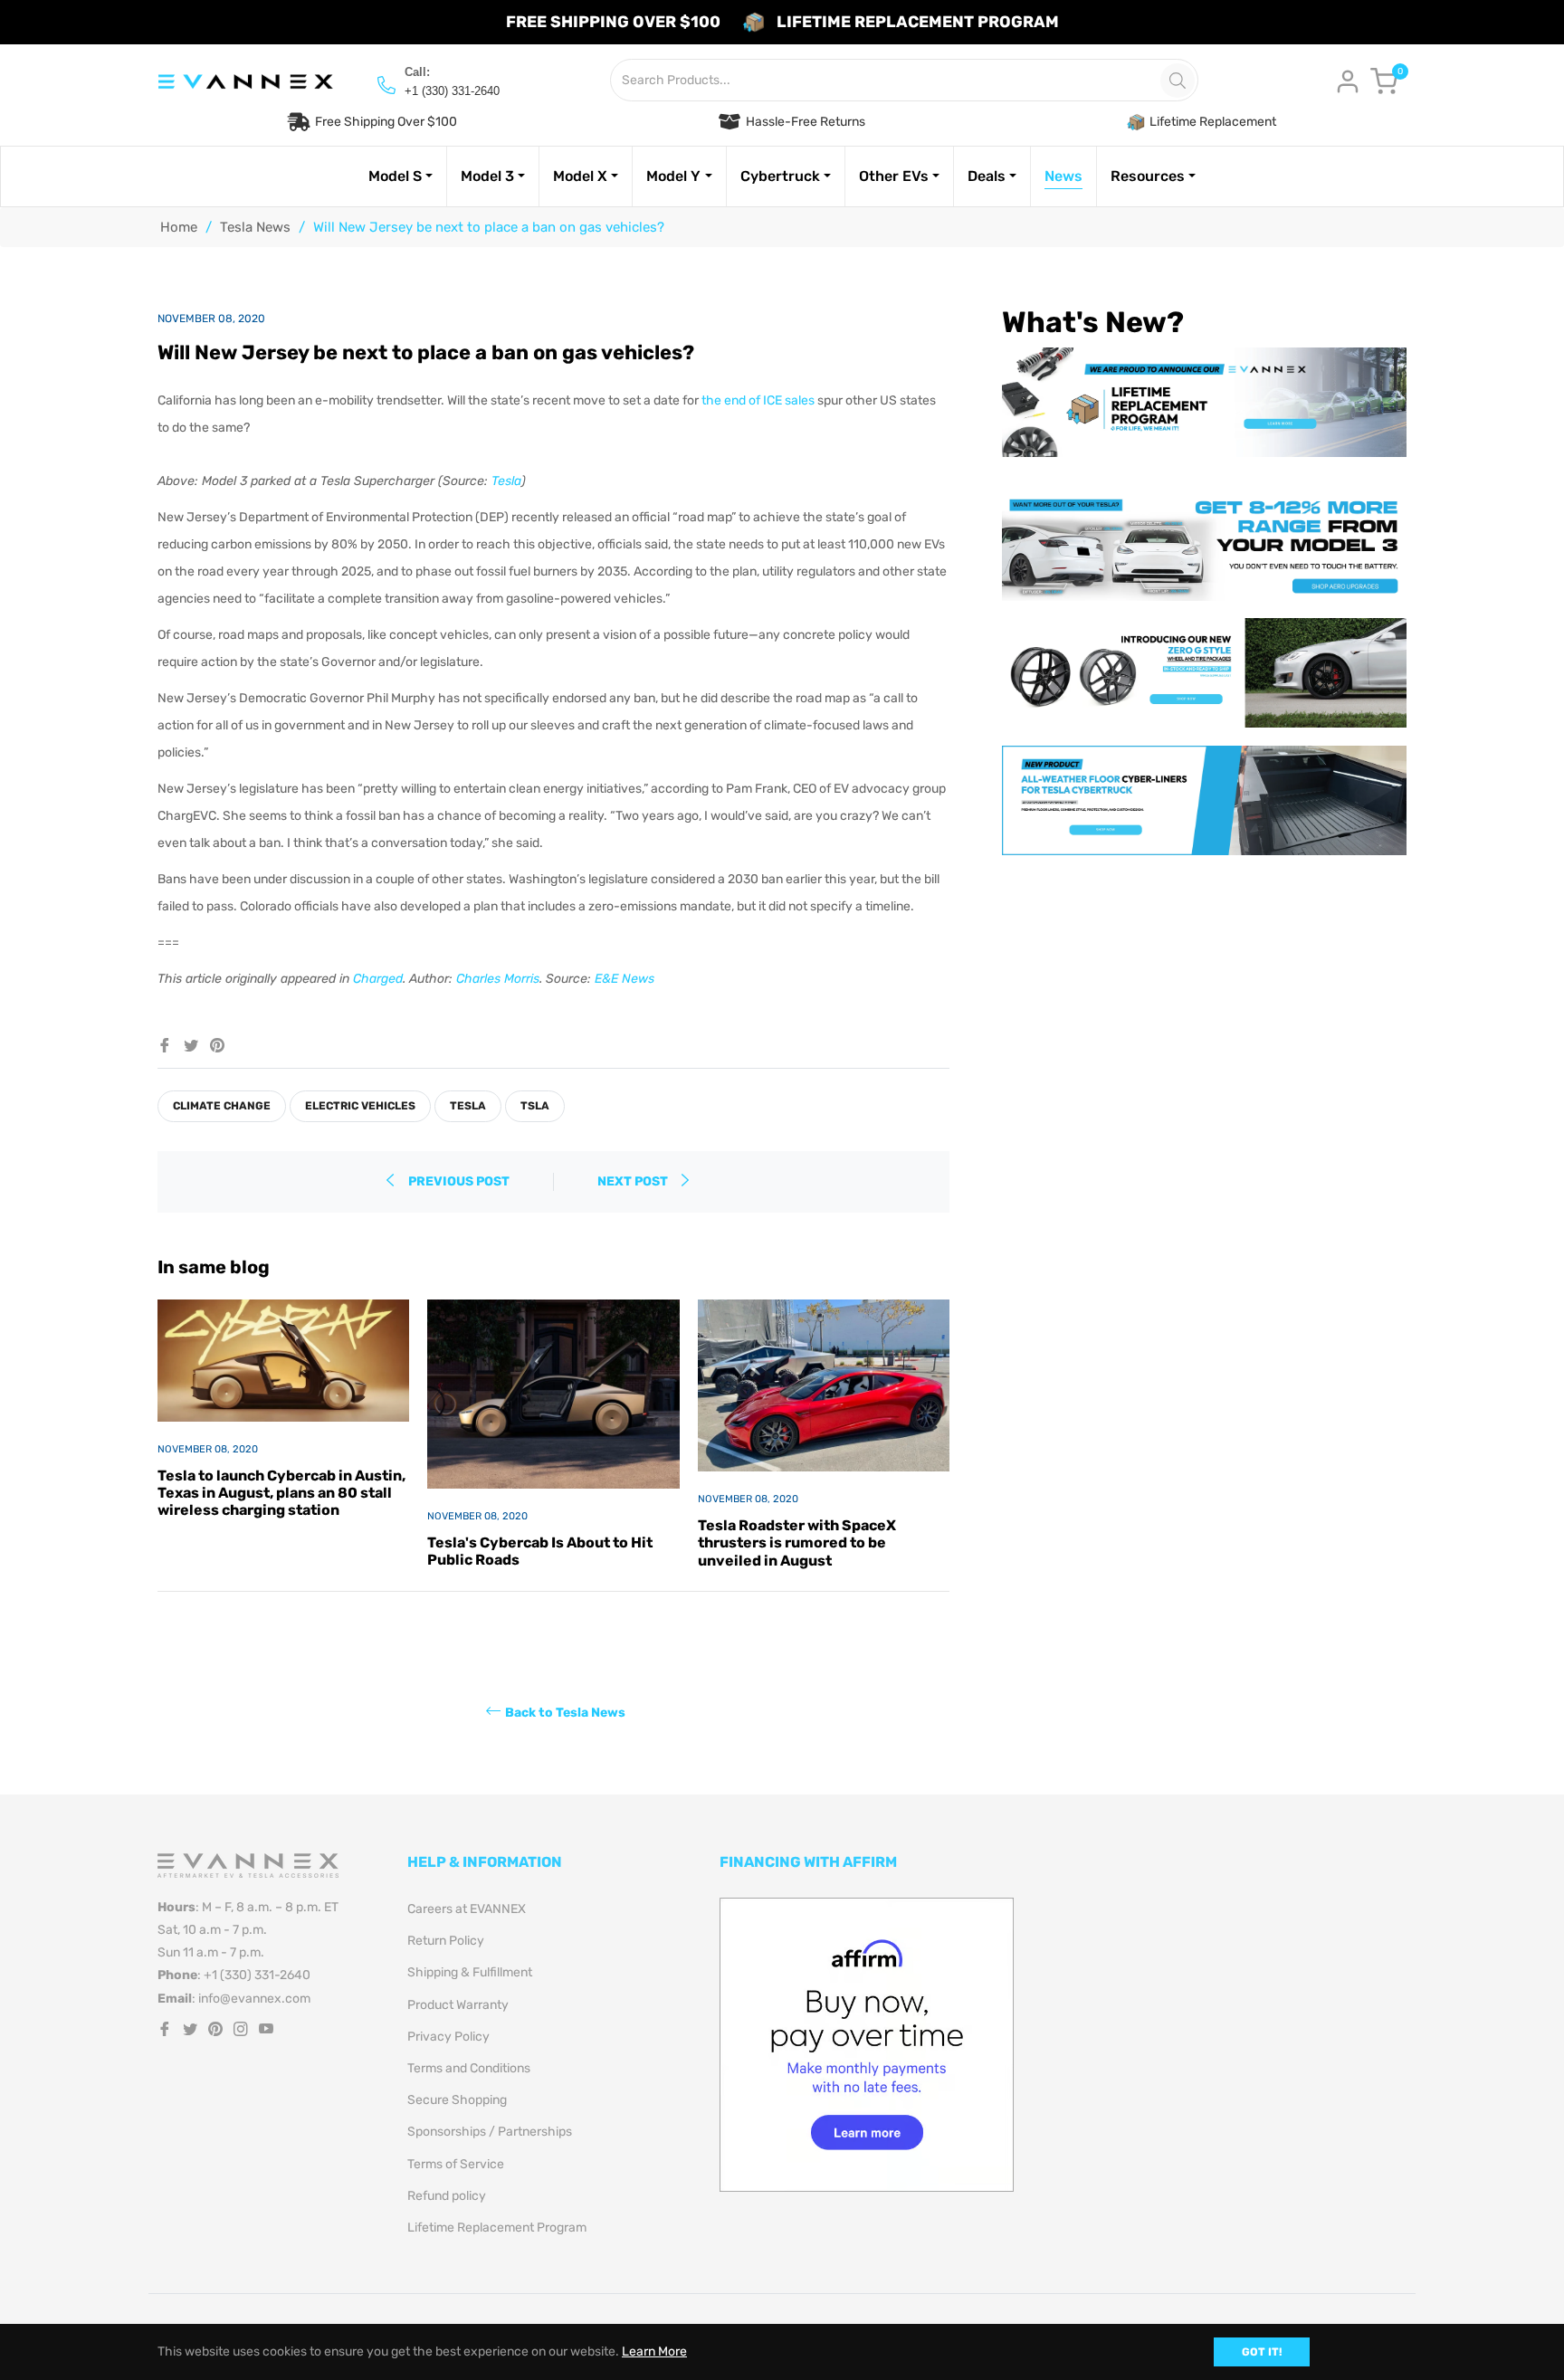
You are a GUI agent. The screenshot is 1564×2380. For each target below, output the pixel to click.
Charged (378, 979)
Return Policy (446, 1941)
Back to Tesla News (565, 1712)
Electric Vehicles (360, 1106)
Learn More (654, 2351)
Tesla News (255, 227)
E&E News (625, 979)
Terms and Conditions (469, 2068)
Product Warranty (458, 2005)
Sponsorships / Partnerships (490, 2132)
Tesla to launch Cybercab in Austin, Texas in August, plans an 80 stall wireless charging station (281, 1493)
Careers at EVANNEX (467, 1909)
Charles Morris (498, 979)
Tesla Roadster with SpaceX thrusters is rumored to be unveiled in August (797, 1542)
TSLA (535, 1106)
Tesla (506, 481)
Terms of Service (456, 2164)
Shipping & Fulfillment (470, 1972)
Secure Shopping (457, 2100)
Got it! (1262, 2352)
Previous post (459, 1181)
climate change (222, 1106)
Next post (634, 1181)
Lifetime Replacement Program (497, 2228)
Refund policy (447, 2196)
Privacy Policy (448, 2037)
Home (179, 227)
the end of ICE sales (758, 400)
